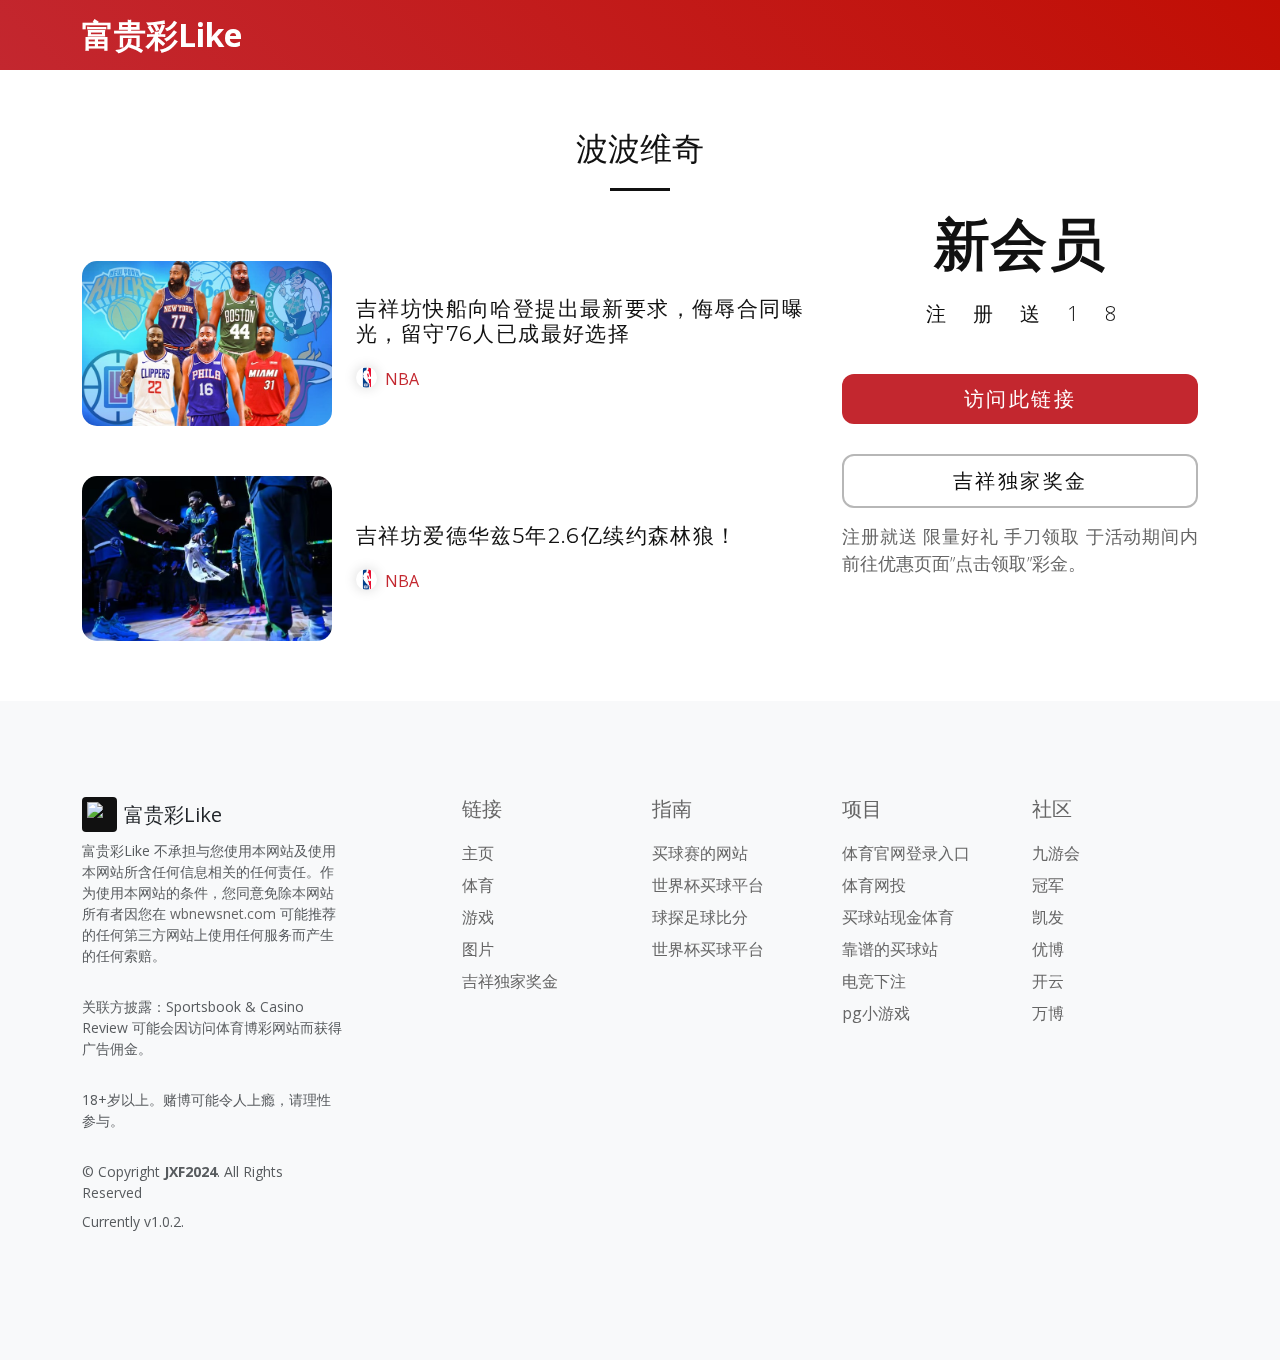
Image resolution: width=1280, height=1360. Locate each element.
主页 (478, 853)
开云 (1048, 981)
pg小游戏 (876, 1013)
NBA (402, 379)
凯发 (1048, 917)
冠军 (1048, 885)
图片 (478, 949)
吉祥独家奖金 (1020, 480)
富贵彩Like (162, 34)
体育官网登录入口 (906, 853)
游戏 (478, 917)
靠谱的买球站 (890, 949)
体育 (478, 885)
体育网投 (874, 885)
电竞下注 (874, 981)
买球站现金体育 (898, 917)
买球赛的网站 (700, 853)
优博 (1048, 949)
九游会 (1056, 853)
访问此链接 (1020, 398)
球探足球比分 (700, 917)
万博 (1048, 1013)
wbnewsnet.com (223, 913)
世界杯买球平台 (708, 885)
